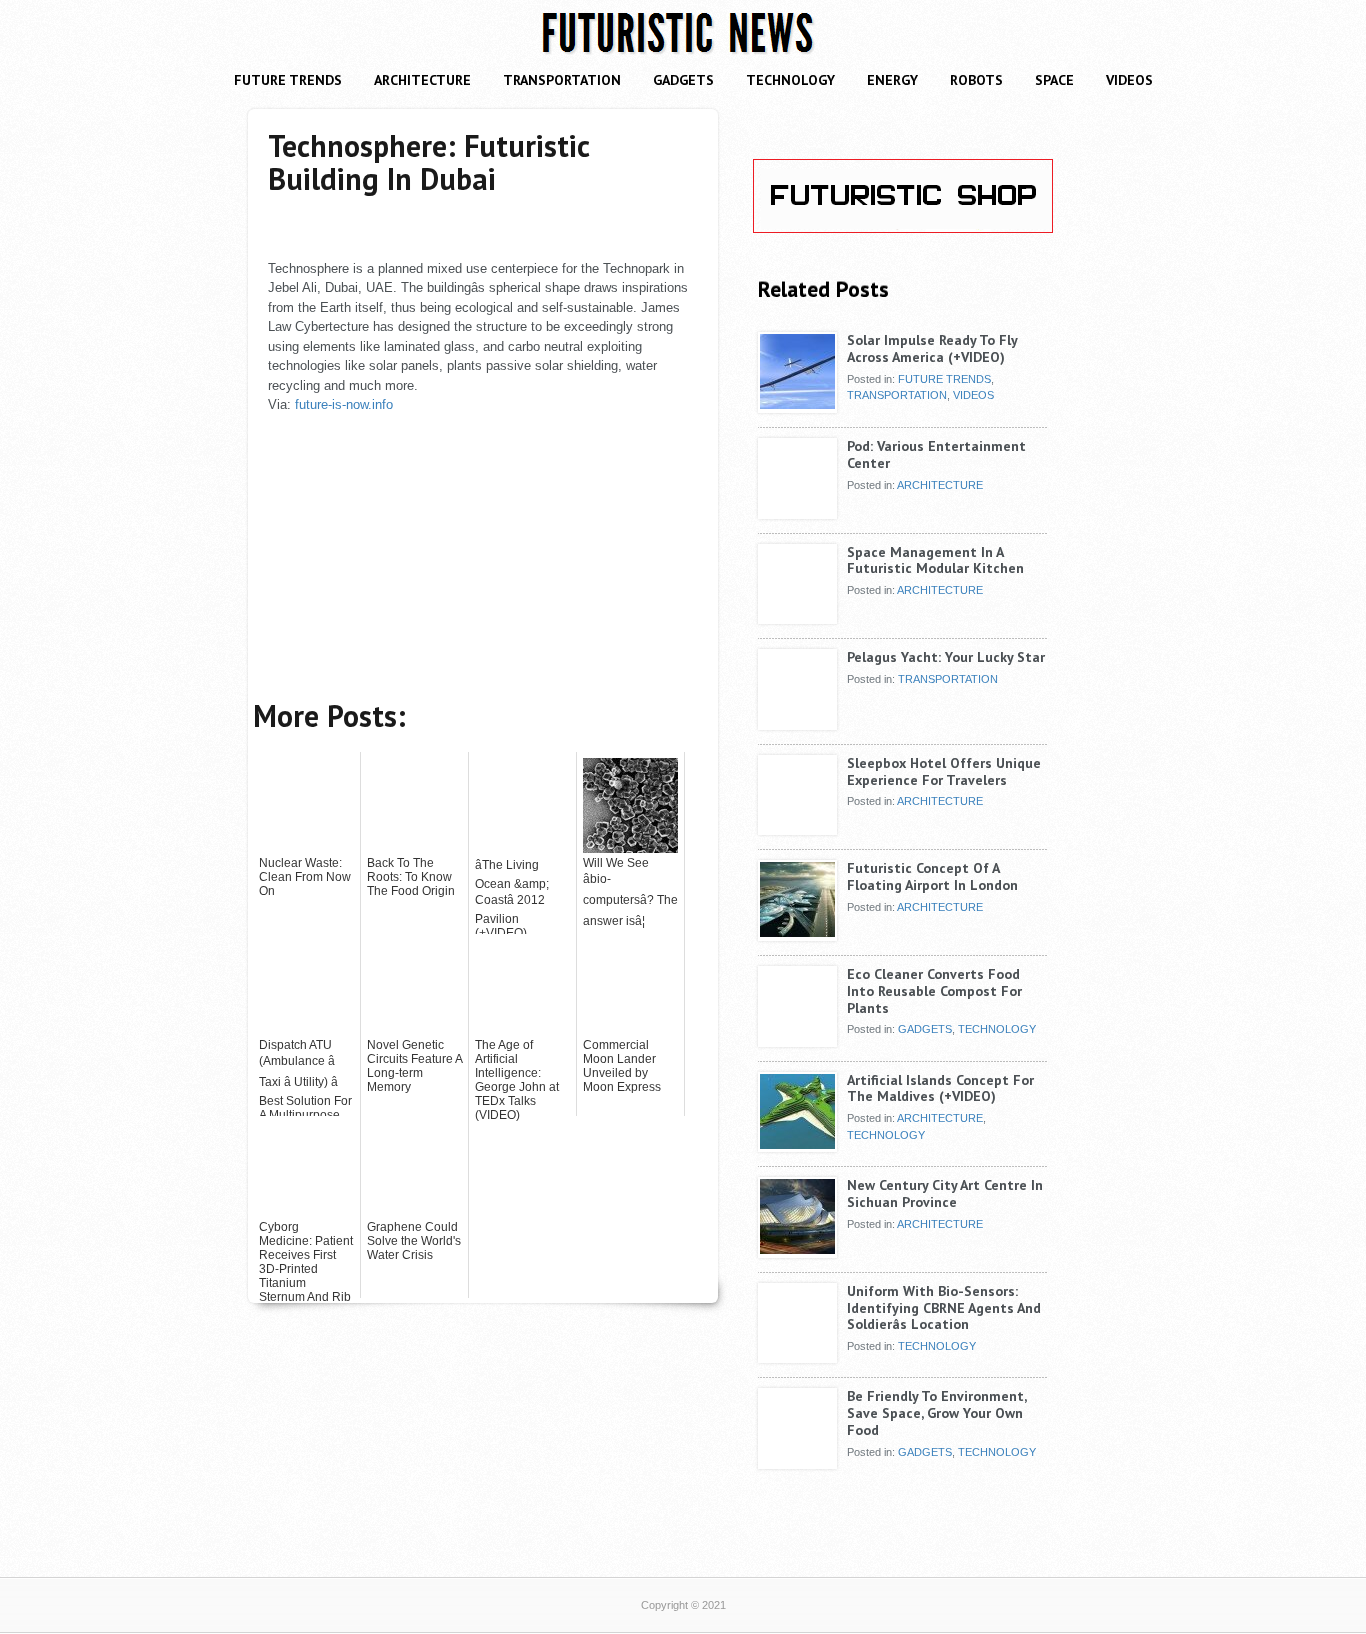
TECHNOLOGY (790, 80)
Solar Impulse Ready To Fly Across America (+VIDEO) (932, 348)
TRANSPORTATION (562, 80)
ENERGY (892, 80)
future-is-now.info (344, 404)
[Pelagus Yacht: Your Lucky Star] (797, 722)
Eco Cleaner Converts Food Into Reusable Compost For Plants (934, 991)
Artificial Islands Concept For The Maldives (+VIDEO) (940, 1088)
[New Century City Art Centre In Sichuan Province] (797, 1250)
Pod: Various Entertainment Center (936, 454)
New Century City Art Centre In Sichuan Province (945, 1193)
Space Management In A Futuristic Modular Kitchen (935, 560)
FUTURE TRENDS (288, 80)
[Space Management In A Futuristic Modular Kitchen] (797, 617)
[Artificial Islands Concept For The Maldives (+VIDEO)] (797, 1145)
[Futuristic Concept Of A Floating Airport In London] (797, 933)
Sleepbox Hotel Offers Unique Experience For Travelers (944, 771)
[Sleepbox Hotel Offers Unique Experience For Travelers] (797, 828)
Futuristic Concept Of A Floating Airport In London (932, 876)
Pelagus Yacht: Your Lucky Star (946, 657)
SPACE (1054, 80)
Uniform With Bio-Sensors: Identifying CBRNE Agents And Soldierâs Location (944, 1308)
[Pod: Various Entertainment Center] (797, 511)
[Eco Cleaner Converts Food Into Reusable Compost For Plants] (797, 1039)
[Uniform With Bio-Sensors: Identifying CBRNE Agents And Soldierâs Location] (797, 1356)
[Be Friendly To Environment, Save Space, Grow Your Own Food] (797, 1461)
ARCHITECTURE (422, 80)
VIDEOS (1129, 80)
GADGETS (683, 80)
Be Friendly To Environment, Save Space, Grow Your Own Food (936, 1413)
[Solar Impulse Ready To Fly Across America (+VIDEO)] (797, 405)
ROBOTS (976, 80)
